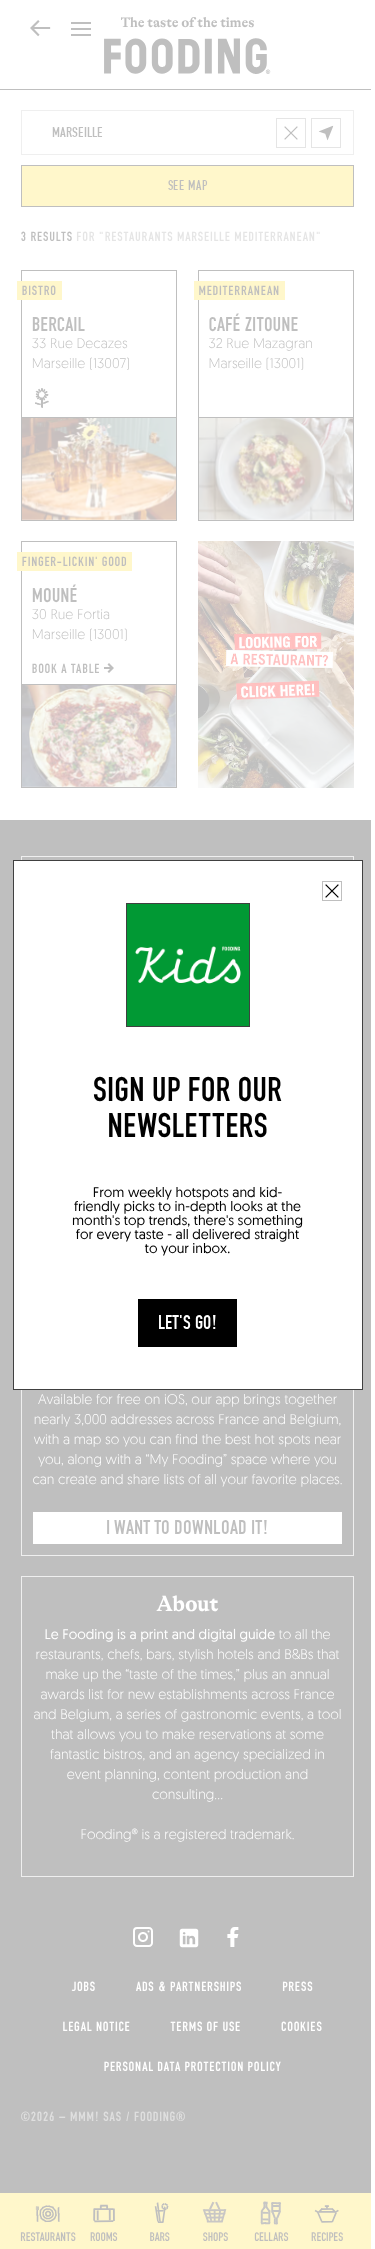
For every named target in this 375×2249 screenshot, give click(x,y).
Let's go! (187, 1323)
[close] (332, 891)
